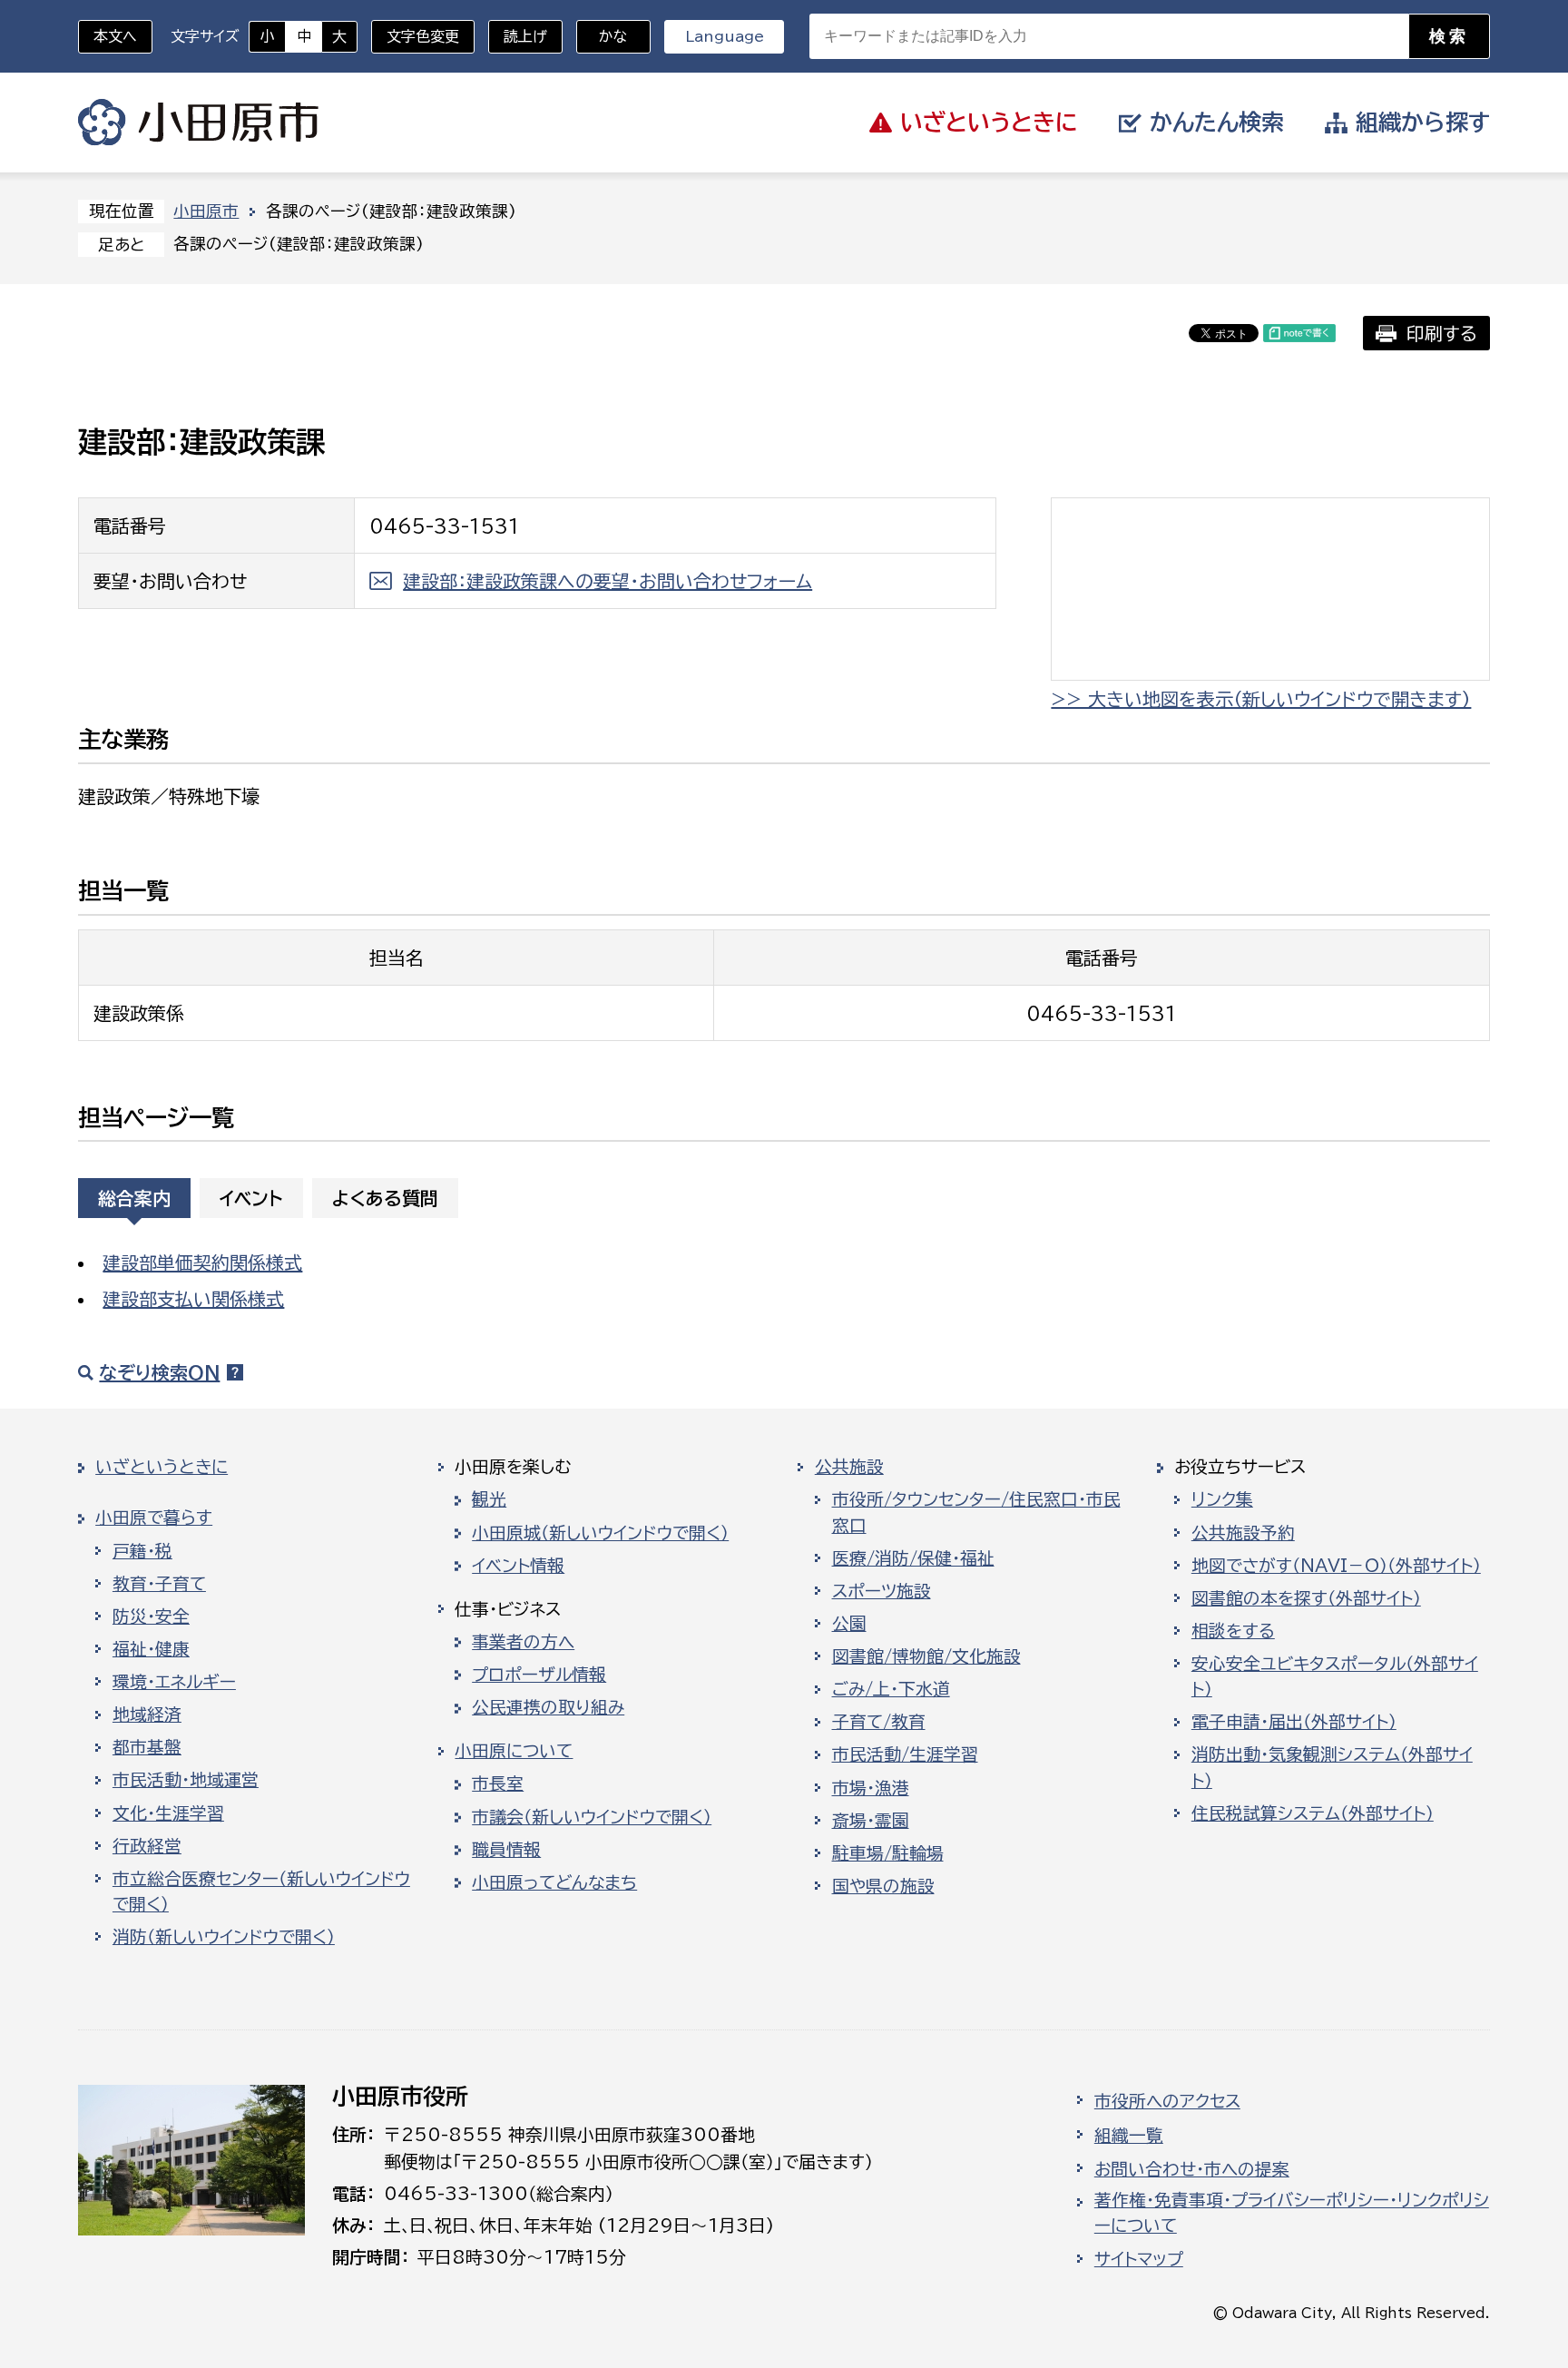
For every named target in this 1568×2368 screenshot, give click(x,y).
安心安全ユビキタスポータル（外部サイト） (1335, 1676)
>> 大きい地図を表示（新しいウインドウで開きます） (1261, 699)
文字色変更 (423, 36)
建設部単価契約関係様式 (202, 1263)
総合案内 (134, 1198)
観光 (489, 1499)
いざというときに (162, 1467)
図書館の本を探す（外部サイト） (1306, 1598)
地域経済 (147, 1715)
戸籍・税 (142, 1551)
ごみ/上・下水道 (891, 1689)
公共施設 (849, 1467)
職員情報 (506, 1850)
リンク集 (1222, 1499)
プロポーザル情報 (539, 1675)
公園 (849, 1624)
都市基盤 (147, 1747)
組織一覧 (1129, 2136)
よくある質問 (385, 1198)
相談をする (1233, 1631)
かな (602, 36)
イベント (251, 1198)
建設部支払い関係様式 (193, 1299)
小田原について (514, 1751)
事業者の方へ (523, 1642)
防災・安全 (151, 1616)
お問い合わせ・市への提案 (1192, 2169)
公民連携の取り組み (548, 1707)
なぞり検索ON (159, 1372)
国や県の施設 (883, 1886)
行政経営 (147, 1846)
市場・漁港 (871, 1788)
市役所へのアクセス (1167, 2101)
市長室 (498, 1783)
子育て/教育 (879, 1722)
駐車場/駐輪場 (888, 1853)
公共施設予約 (1243, 1533)
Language (725, 36)
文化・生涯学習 (168, 1813)
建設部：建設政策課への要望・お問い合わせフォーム (608, 581)
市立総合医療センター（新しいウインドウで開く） (261, 1891)
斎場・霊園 (871, 1821)
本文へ (115, 36)
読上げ (525, 36)
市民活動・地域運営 (186, 1780)
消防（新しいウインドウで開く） (224, 1937)
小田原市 (198, 123)
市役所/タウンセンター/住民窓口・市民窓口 (976, 1512)
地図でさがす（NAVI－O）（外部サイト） (1336, 1566)
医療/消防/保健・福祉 (913, 1558)
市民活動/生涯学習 (905, 1754)
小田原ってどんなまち (554, 1882)
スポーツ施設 (882, 1591)
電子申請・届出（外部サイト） (1294, 1722)
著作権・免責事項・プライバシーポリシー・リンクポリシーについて (1292, 2213)
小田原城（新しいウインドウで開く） (600, 1533)
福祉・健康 (151, 1649)
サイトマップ (1139, 2259)
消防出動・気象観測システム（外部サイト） (1332, 1767)
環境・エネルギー (174, 1682)
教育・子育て (159, 1584)
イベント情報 (518, 1566)
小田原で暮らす (154, 1518)
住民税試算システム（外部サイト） (1313, 1813)
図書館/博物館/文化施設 (926, 1656)
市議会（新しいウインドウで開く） (592, 1817)
